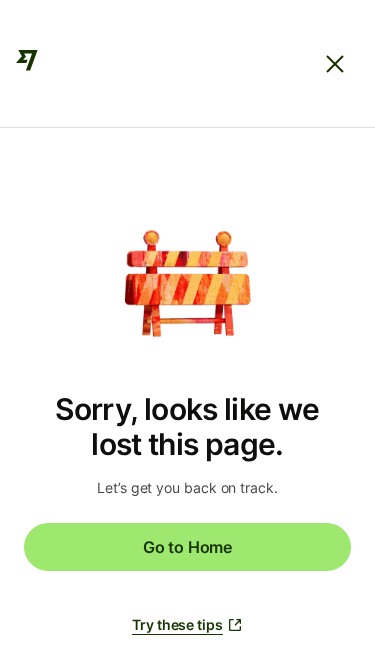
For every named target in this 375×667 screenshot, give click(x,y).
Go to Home (187, 547)
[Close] (335, 64)
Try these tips (177, 624)
